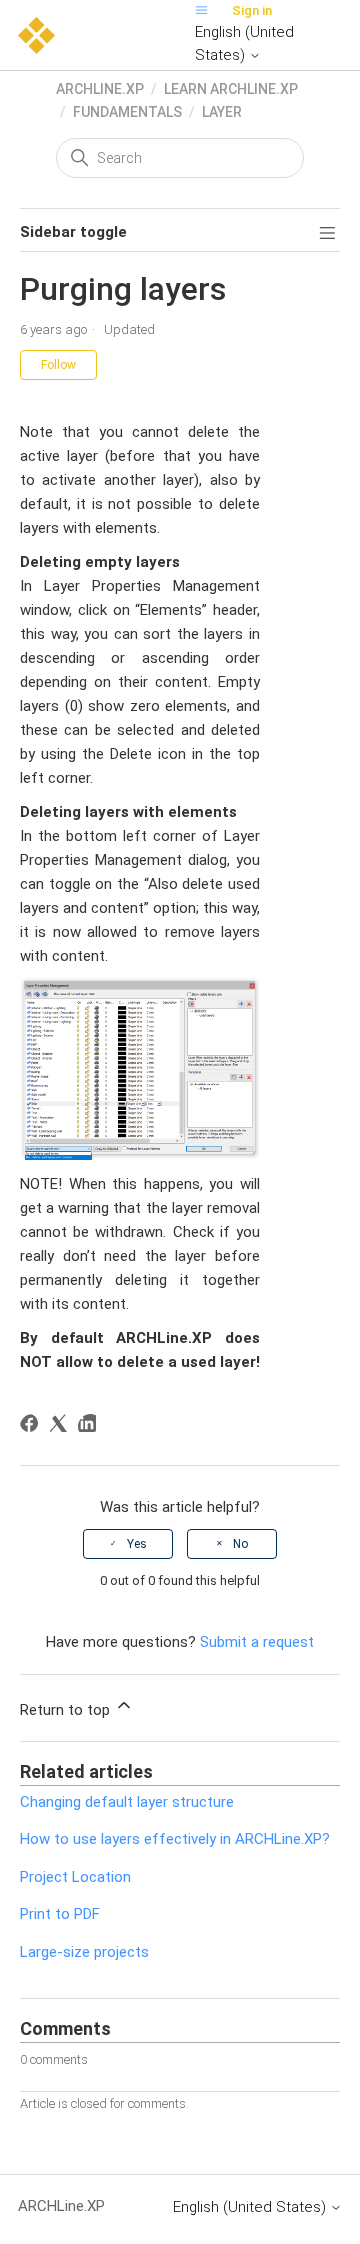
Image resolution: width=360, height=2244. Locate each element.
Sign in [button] (252, 10)
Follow (58, 365)
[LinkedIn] (90, 1426)
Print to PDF (60, 1914)
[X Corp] (61, 1426)
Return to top (67, 1710)
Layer (222, 112)
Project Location (75, 1877)
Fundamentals (127, 112)
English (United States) (244, 43)
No (240, 1544)
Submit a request (257, 1642)
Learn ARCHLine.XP (231, 89)
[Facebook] (32, 1426)
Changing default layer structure (127, 1802)
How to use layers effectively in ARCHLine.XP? (175, 1839)
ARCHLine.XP (100, 89)
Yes (137, 1544)
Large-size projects (84, 1952)
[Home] (36, 34)
